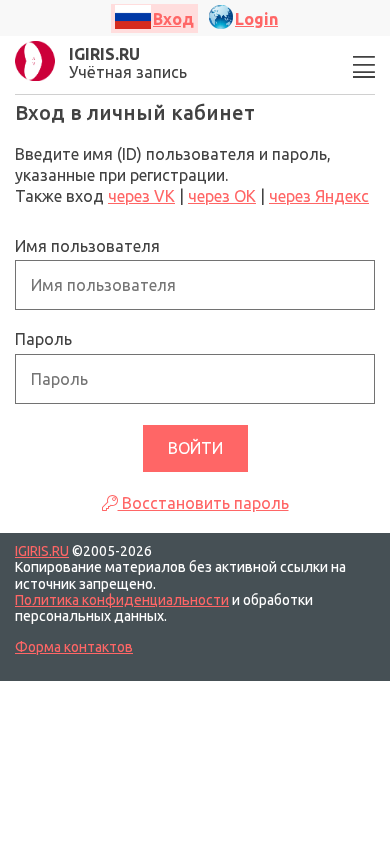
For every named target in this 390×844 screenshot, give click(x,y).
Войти (195, 448)
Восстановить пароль (203, 503)
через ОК (222, 196)
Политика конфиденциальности (122, 600)
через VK (141, 196)
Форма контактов (74, 647)
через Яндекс (319, 196)
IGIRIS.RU (42, 551)
